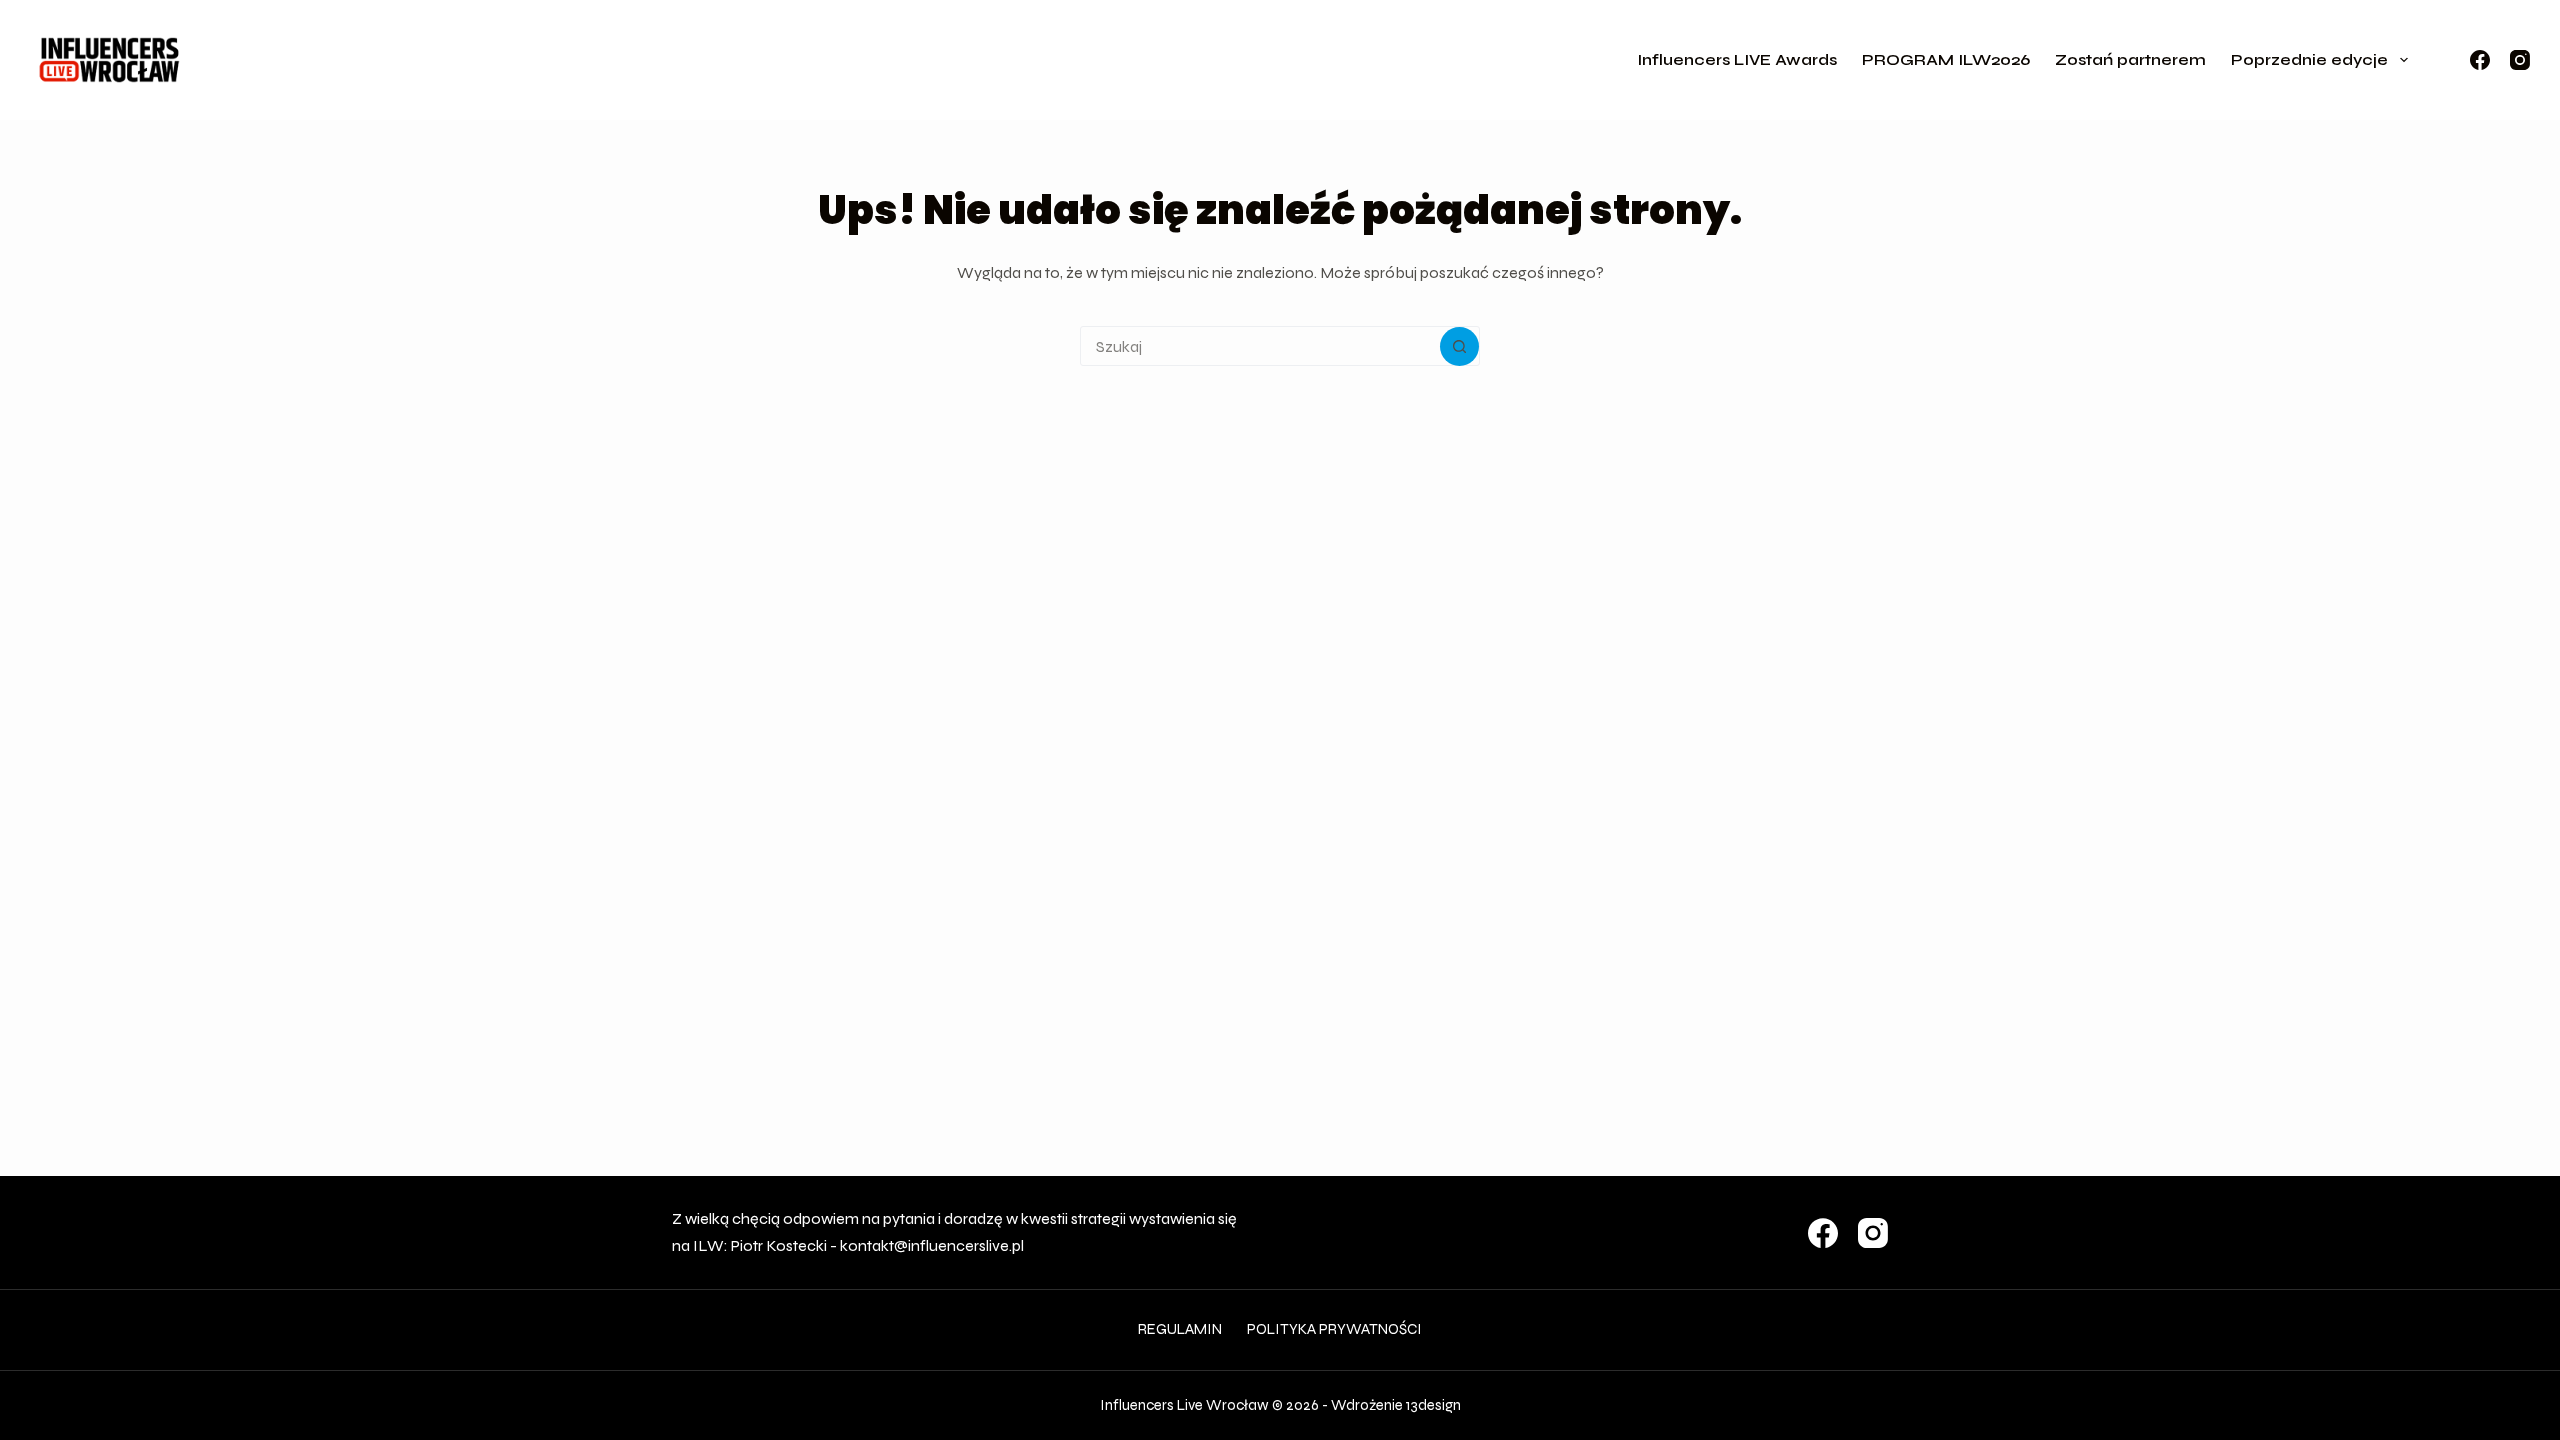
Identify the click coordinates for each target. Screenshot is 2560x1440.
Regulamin (1180, 1329)
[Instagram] (2520, 60)
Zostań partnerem (2130, 59)
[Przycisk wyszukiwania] (1459, 346)
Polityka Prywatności (1334, 1329)
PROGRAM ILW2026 (1946, 59)
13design (1433, 1405)
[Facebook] (2480, 60)
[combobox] (1260, 346)
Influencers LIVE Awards (1737, 59)
